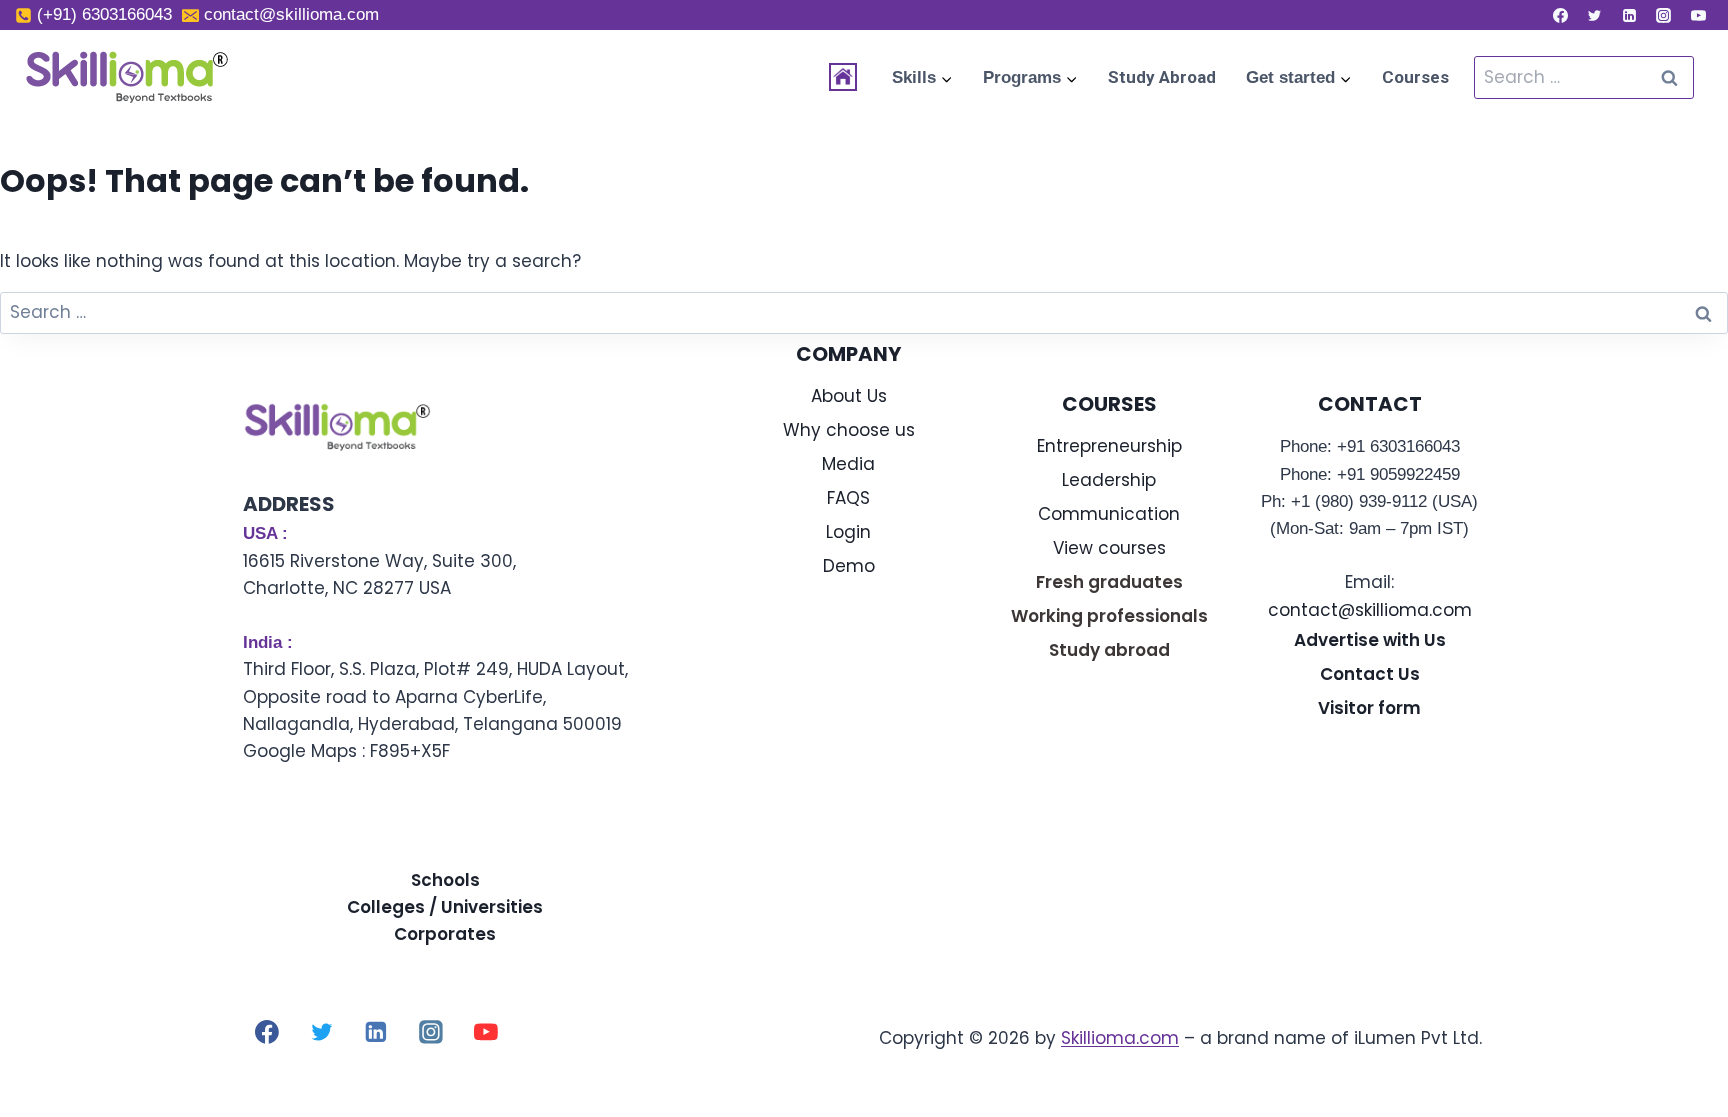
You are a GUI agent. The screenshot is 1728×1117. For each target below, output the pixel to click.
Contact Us (1370, 674)
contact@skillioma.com (1370, 610)
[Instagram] (1664, 15)
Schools (445, 880)
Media (848, 464)
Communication (1109, 514)
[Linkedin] (1629, 15)
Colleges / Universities (445, 907)
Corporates (445, 934)
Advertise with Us (1370, 640)
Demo (849, 566)
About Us (849, 396)
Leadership (1109, 480)
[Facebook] (1560, 15)
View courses (1109, 548)
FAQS (848, 498)
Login (848, 532)
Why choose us (849, 430)
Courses (1415, 77)
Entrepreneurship (1109, 446)
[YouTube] (1698, 15)
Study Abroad (1162, 77)
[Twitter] (1595, 15)
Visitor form (1369, 708)
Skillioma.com (1120, 1038)
